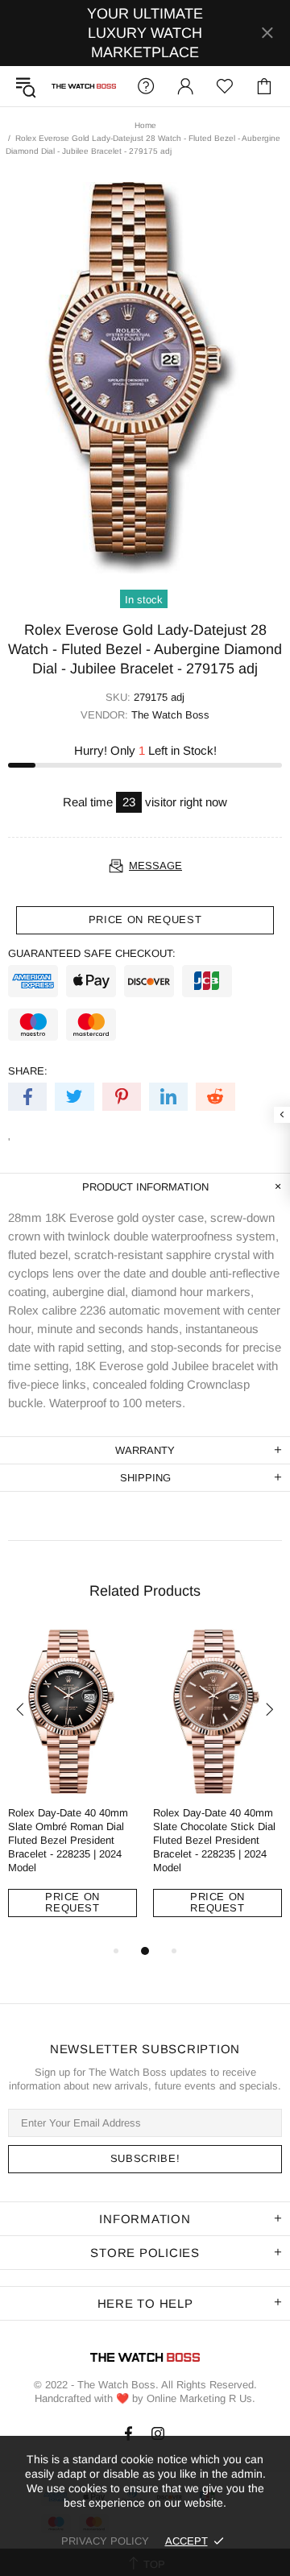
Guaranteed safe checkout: (92, 953)
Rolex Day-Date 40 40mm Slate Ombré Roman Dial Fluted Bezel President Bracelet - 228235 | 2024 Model (68, 1840)
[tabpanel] (72, 1785)
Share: (28, 1071)
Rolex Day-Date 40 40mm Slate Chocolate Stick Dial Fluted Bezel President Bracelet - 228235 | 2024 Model (214, 1840)
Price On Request (72, 1902)
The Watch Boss (84, 87)
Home (145, 125)
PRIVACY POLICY (105, 2541)
